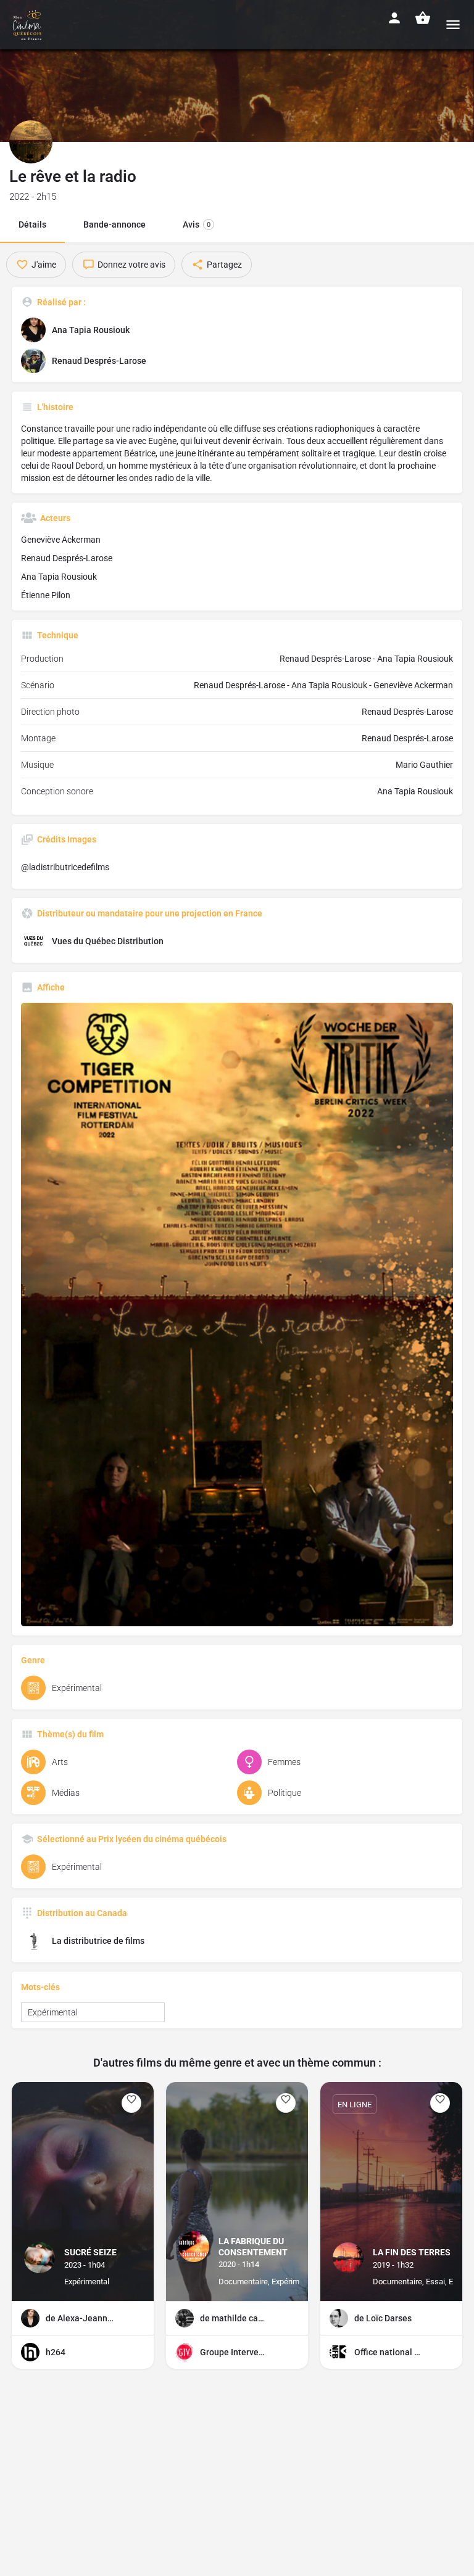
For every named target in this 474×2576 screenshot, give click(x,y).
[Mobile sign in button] (394, 18)
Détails (32, 224)
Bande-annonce (114, 224)
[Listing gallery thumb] (237, 1315)
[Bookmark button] (131, 2103)
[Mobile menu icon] (453, 24)
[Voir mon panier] (423, 18)
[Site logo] (29, 25)
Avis (197, 224)
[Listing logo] (31, 142)
